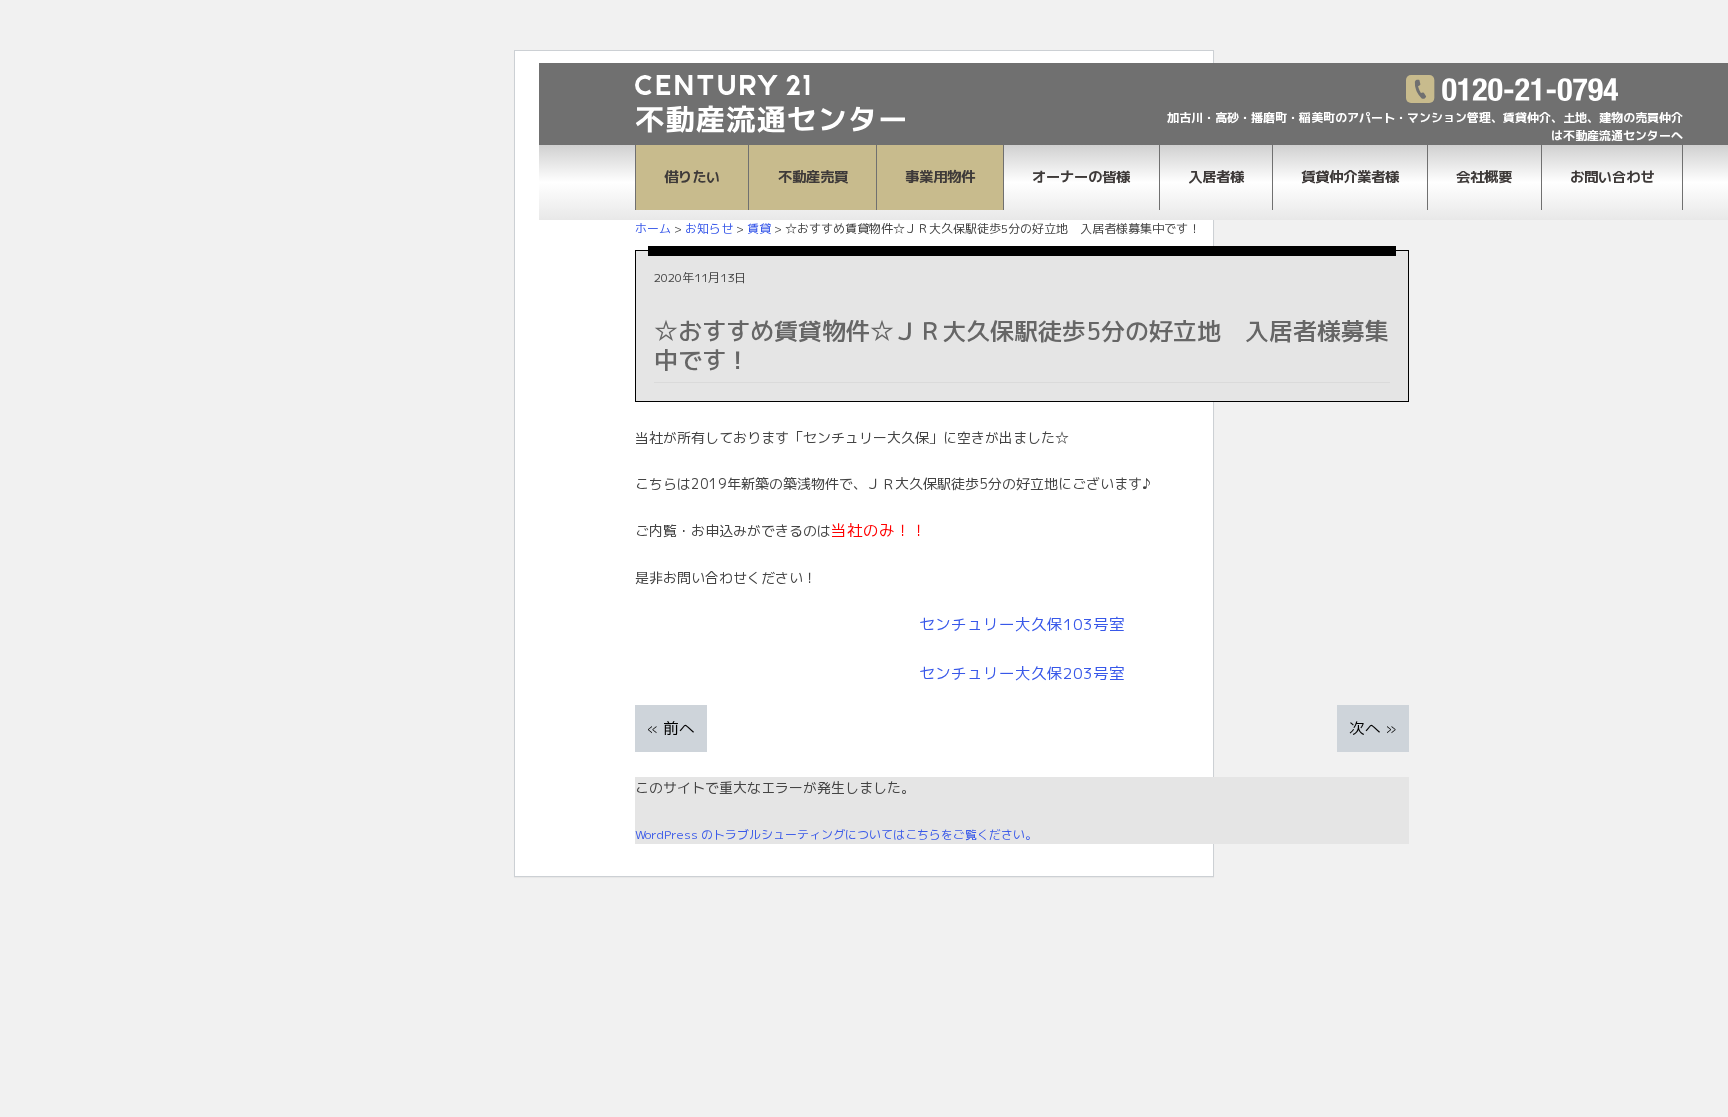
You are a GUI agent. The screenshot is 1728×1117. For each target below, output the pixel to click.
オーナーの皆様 (1081, 177)
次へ (1365, 728)
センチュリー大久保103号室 (1022, 624)
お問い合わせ (1612, 177)
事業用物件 (940, 177)
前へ (679, 728)
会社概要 (1484, 177)
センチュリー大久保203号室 (1022, 673)
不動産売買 (813, 177)
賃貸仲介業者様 (1350, 177)
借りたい (692, 177)
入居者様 (1216, 177)
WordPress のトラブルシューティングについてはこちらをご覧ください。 (836, 834)
